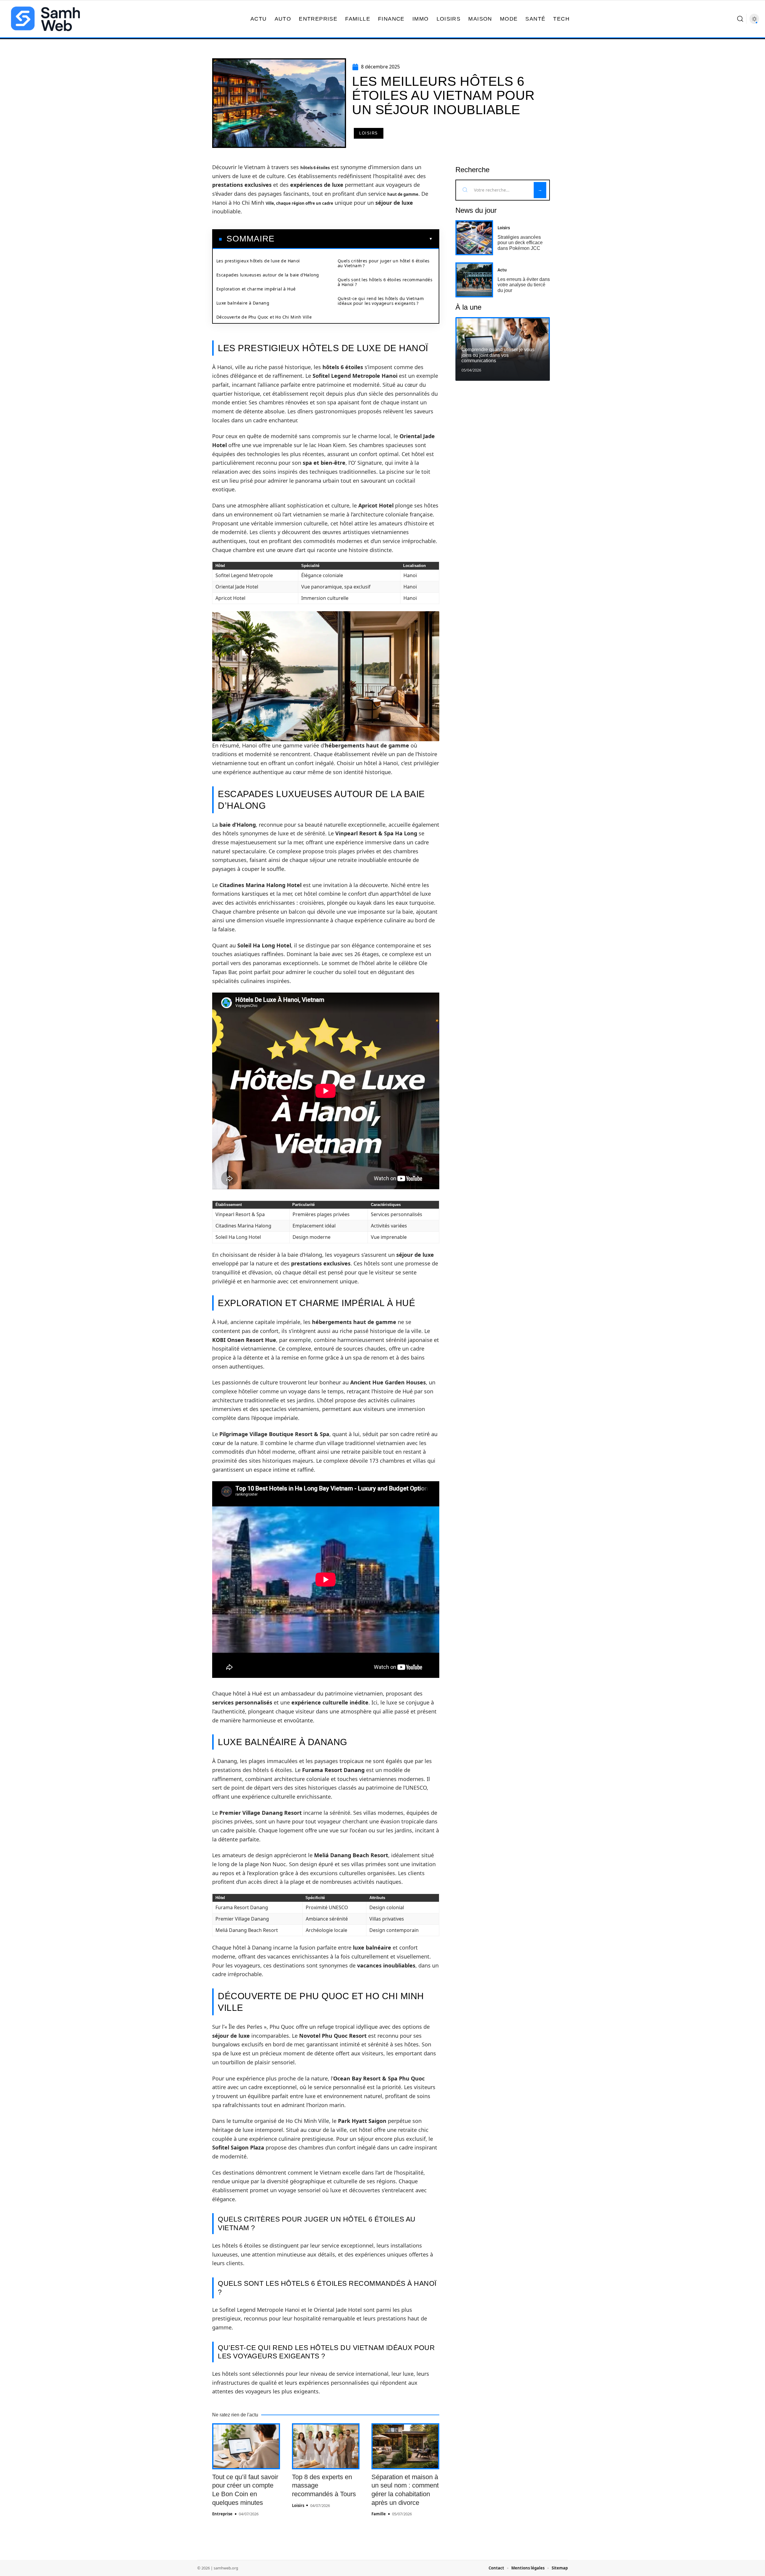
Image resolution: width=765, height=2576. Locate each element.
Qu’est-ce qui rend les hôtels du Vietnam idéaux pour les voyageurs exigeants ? (381, 301)
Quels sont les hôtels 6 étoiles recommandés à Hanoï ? (385, 282)
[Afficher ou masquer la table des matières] (354, 239)
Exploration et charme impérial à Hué (256, 289)
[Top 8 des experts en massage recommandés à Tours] (326, 2446)
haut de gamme (403, 194)
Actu (502, 270)
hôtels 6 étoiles (315, 168)
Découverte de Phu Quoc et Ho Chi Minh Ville (264, 317)
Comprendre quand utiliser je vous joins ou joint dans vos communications (498, 355)
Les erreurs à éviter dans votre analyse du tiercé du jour (524, 285)
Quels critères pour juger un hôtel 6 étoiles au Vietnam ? (384, 263)
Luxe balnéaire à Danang (243, 303)
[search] (740, 19)
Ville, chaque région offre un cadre (299, 203)
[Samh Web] (45, 19)
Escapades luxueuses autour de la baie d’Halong (268, 275)
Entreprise (222, 2514)
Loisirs (369, 133)
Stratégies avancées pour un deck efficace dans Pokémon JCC (520, 243)
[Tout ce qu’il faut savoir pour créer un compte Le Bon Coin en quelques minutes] (246, 2446)
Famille (379, 2514)
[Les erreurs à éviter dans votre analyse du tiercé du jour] (474, 280)
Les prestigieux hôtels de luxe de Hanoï (258, 261)
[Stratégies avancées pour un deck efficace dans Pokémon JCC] (474, 238)
